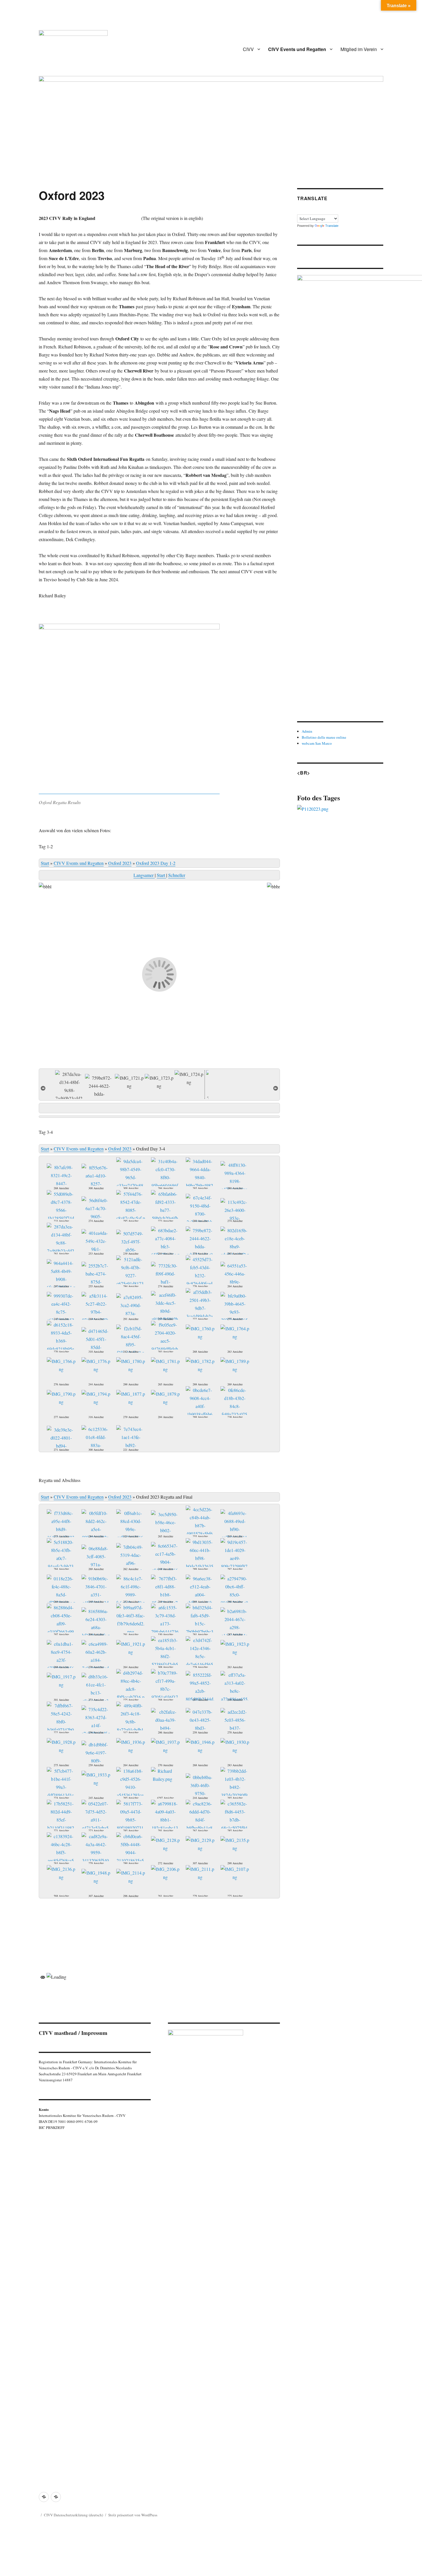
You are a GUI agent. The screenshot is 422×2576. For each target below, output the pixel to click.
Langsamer (144, 875)
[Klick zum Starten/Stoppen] (159, 1108)
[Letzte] (276, 1087)
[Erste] (43, 1087)
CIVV (248, 49)
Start (45, 863)
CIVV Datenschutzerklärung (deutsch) (73, 2515)
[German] (314, 210)
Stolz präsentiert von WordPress (133, 2515)
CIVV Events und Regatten (297, 49)
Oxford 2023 (120, 863)
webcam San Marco (317, 743)
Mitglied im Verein (359, 49)
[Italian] (321, 210)
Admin (307, 731)
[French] (307, 210)
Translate (332, 226)
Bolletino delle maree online (324, 737)
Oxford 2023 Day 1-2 (156, 863)
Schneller (177, 875)
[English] (300, 210)
